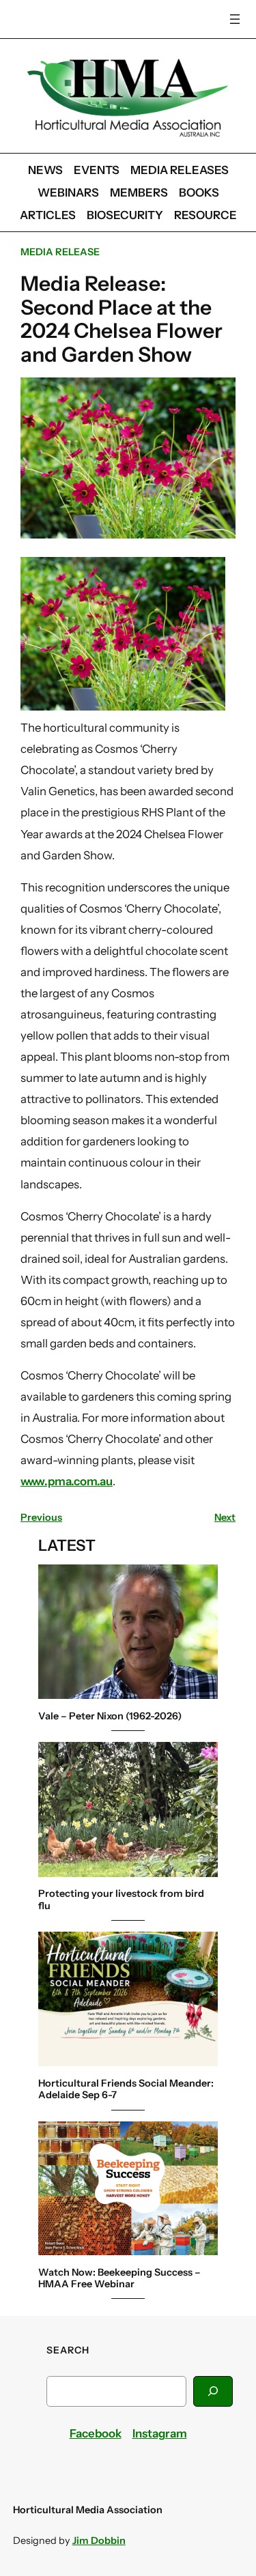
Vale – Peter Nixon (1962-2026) (110, 1716)
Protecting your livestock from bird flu (121, 1900)
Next (225, 1517)
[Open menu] (235, 19)
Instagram (160, 2433)
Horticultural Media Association (88, 2510)
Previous (41, 1517)
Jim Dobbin (99, 2541)
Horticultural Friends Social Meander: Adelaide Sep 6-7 (126, 2089)
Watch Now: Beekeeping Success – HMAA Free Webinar (119, 2278)
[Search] (213, 2391)
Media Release (60, 252)
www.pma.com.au (67, 1481)
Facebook (96, 2433)
